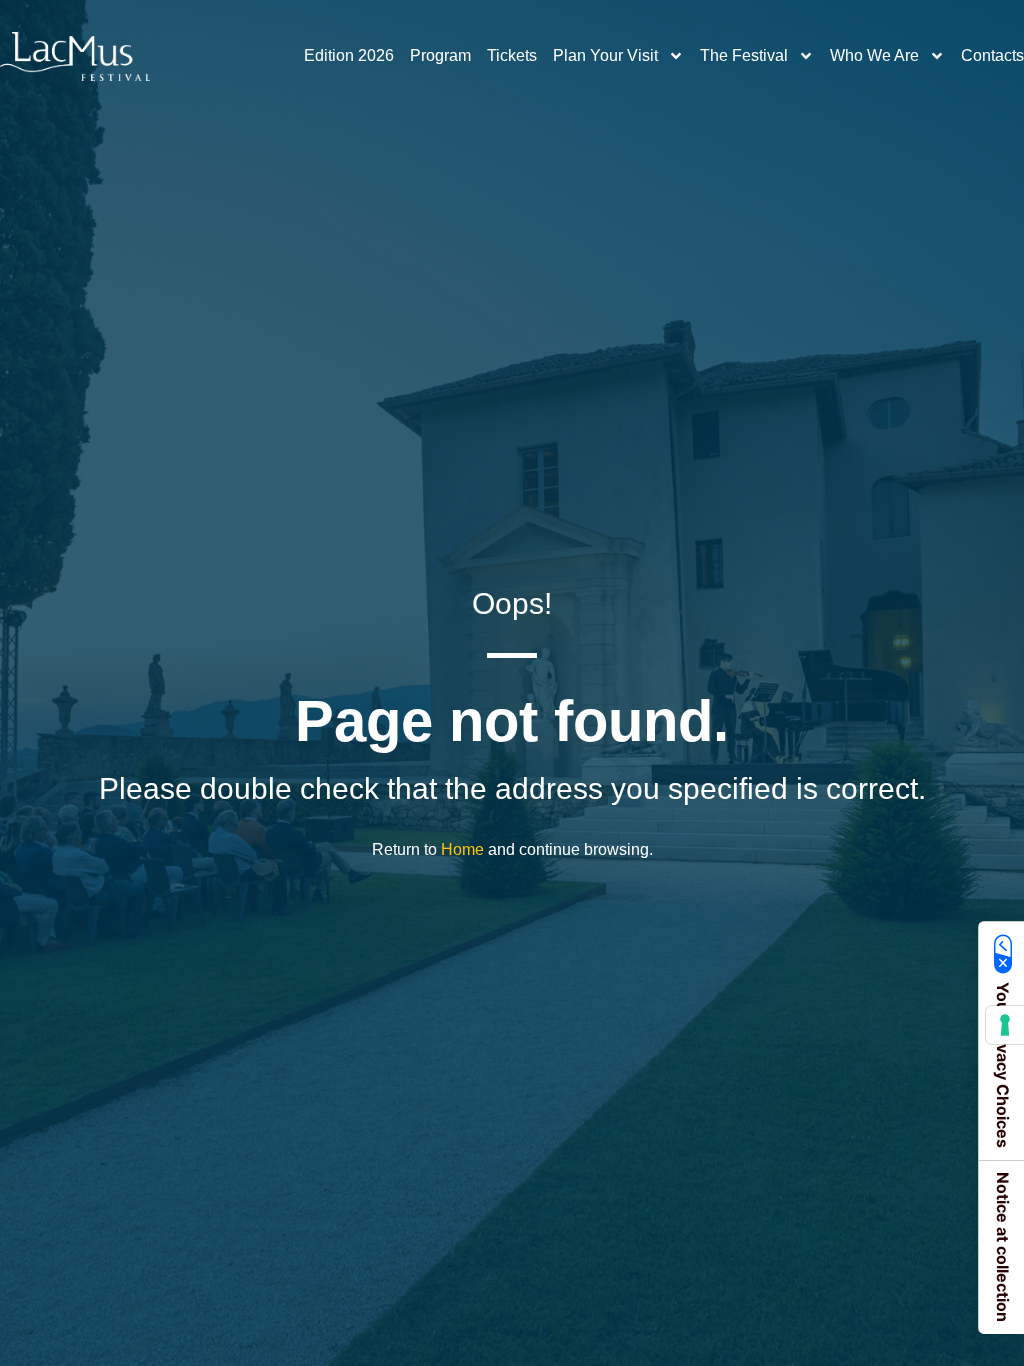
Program (440, 55)
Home (462, 849)
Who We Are (874, 55)
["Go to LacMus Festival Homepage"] (75, 56)
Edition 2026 (349, 55)
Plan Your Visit (605, 55)
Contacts (992, 55)
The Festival (744, 55)
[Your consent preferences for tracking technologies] (1005, 1025)
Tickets (512, 55)
